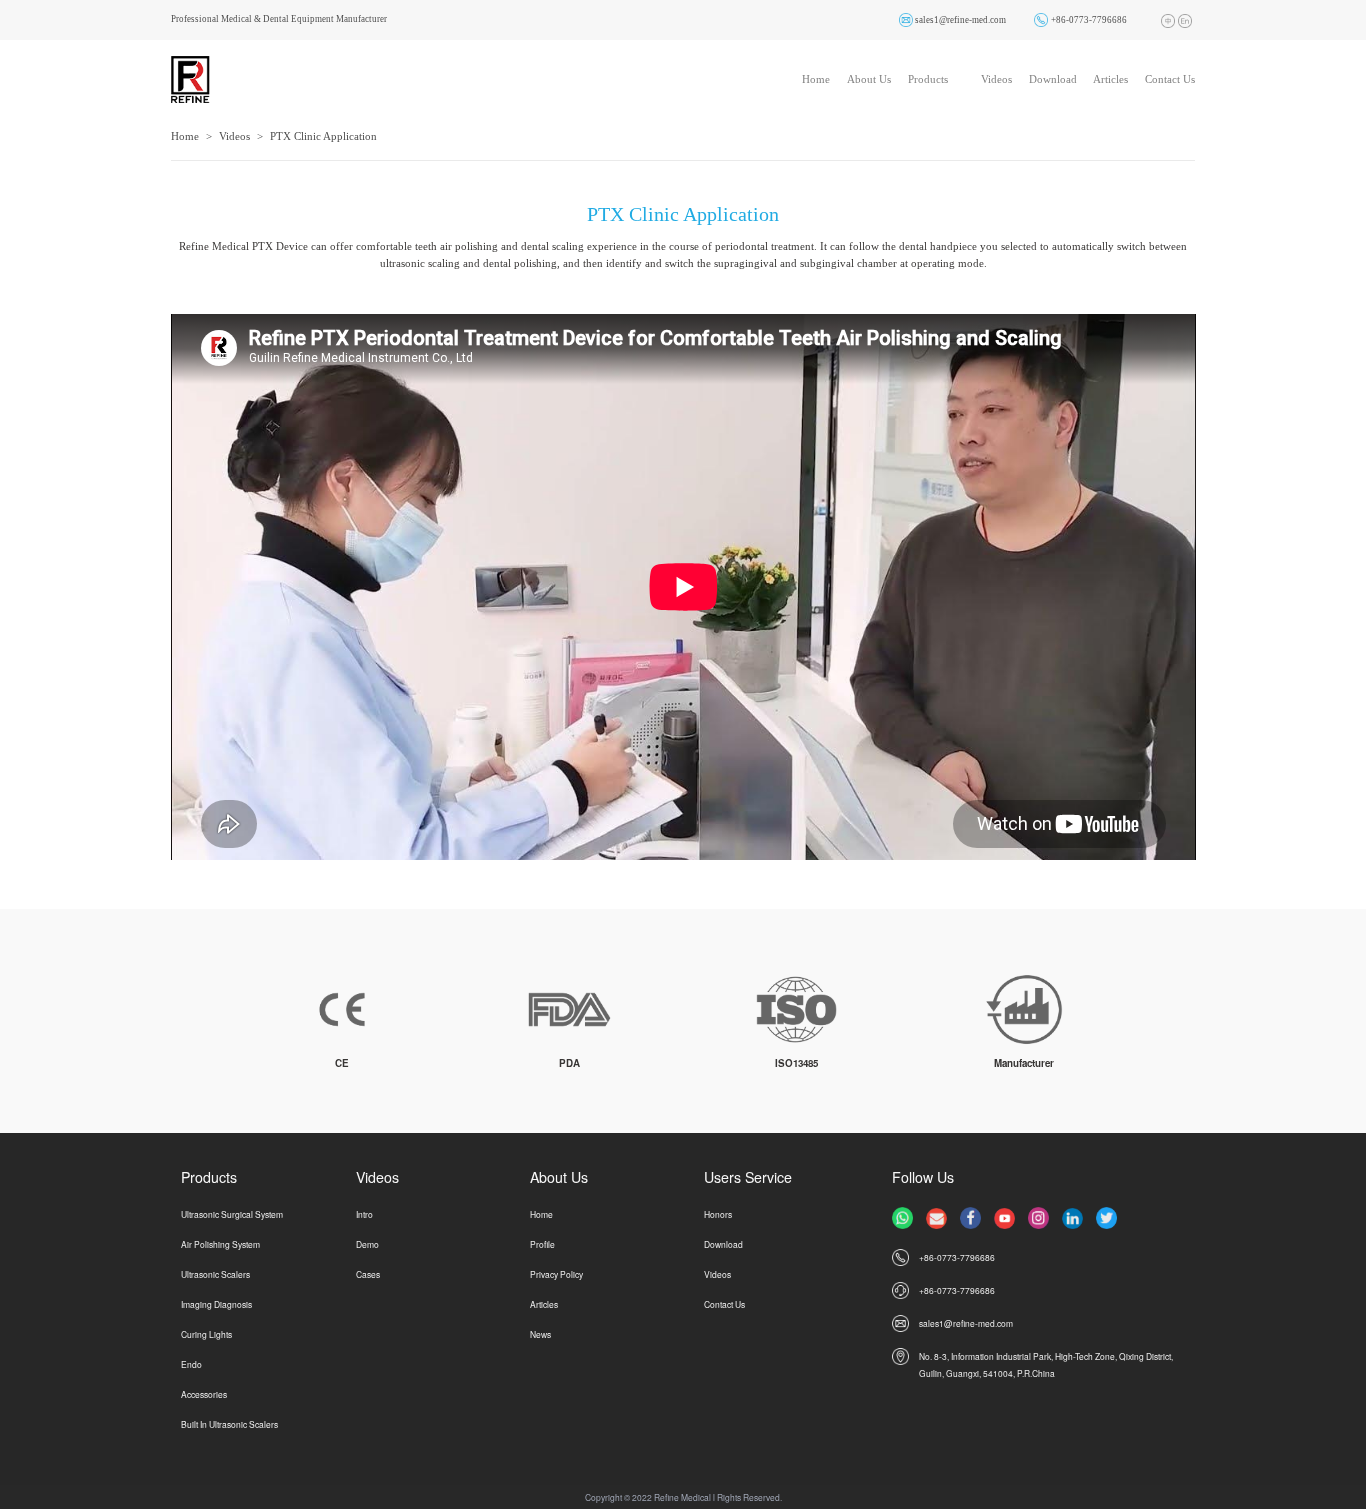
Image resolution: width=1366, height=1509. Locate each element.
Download (1053, 79)
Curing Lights (206, 1334)
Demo (367, 1244)
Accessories (204, 1394)
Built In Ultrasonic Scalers (229, 1424)
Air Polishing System (220, 1244)
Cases (368, 1274)
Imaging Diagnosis (216, 1304)
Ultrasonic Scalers (215, 1274)
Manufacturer (1024, 1063)
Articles (1110, 79)
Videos (996, 79)
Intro (364, 1214)
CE (342, 1063)
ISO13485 (796, 1063)
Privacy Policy (556, 1274)
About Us (869, 79)
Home (816, 79)
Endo (191, 1364)
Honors (718, 1214)
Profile (542, 1244)
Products (928, 79)
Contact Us (1170, 79)
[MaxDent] (190, 78)
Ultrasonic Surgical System (232, 1214)
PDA (569, 1063)
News (540, 1334)
